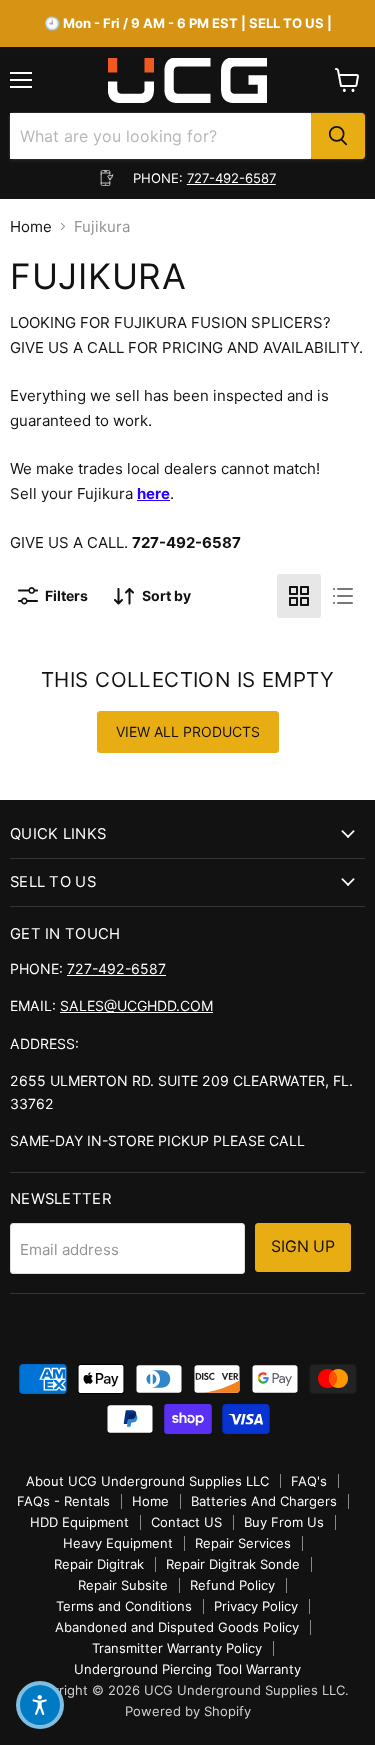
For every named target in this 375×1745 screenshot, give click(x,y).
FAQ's (309, 1481)
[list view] (343, 596)
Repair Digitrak (99, 1564)
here (153, 493)
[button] (40, 1705)
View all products (188, 731)
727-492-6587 (231, 178)
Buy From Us (284, 1522)
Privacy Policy (256, 1606)
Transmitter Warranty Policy (177, 1648)
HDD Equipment (79, 1522)
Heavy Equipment (118, 1543)
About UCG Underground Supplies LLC (147, 1481)
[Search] (338, 136)
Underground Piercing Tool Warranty (187, 1669)
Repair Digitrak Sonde (233, 1564)
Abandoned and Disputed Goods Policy (177, 1627)
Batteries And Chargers (264, 1501)
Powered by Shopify (188, 1711)
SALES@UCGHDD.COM (136, 1005)
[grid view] (299, 596)
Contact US (186, 1522)
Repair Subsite (123, 1585)
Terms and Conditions (124, 1606)
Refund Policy (232, 1585)
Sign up (303, 1246)
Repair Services (243, 1543)
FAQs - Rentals (63, 1501)
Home (31, 226)
